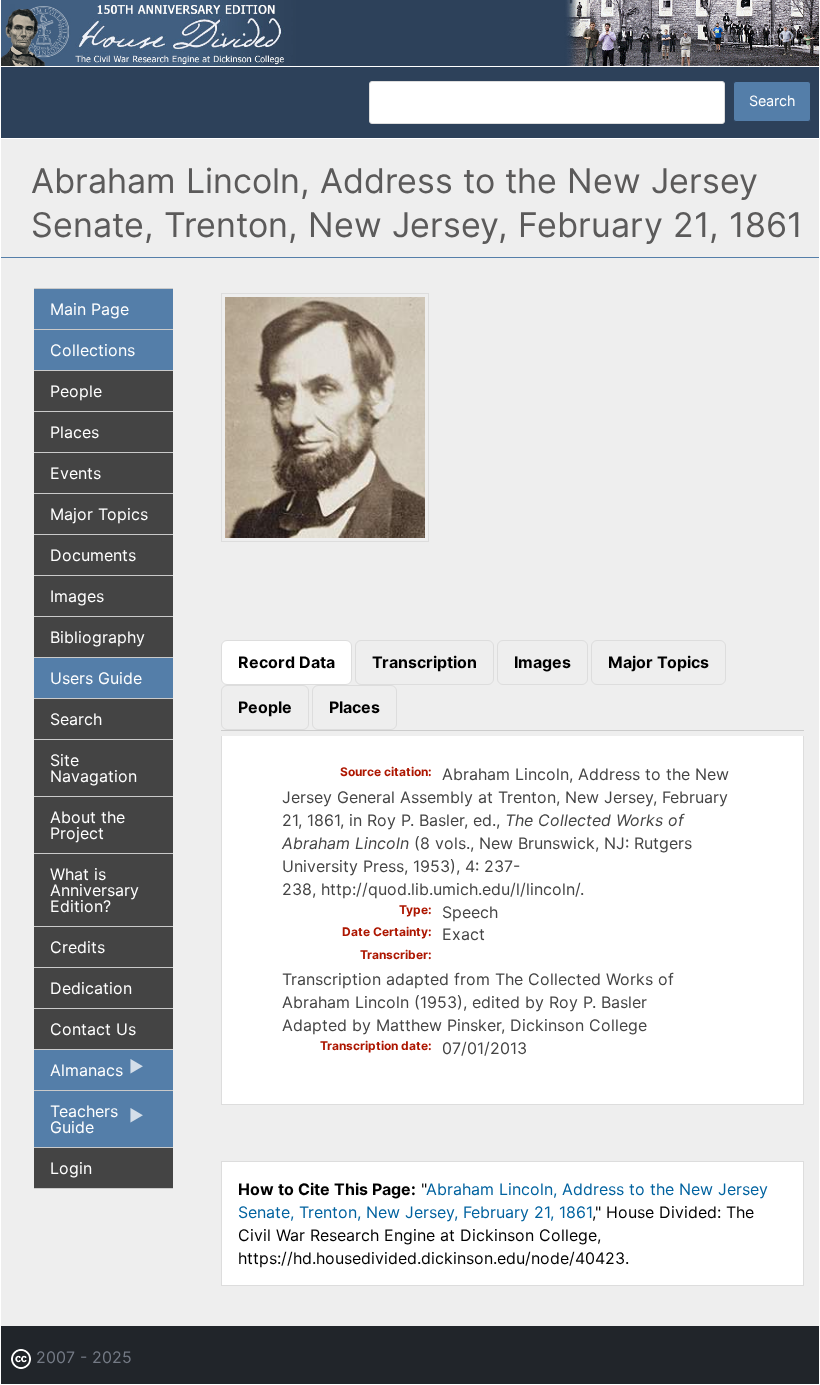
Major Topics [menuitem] (99, 514)
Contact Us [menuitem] (93, 1029)
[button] (325, 535)
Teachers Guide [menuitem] (76, 1124)
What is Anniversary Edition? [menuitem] (94, 890)
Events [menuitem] (75, 473)
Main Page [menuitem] (89, 309)
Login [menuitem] (71, 1168)
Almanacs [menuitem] (78, 1075)
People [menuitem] (76, 391)
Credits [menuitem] (77, 947)
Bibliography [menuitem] (97, 637)
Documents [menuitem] (93, 555)
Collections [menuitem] (92, 350)
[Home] (410, 31)
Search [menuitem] (76, 719)
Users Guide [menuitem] (96, 678)
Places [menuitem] (74, 432)
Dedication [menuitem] (91, 988)
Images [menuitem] (77, 596)
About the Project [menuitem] (87, 825)
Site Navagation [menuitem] (93, 768)
